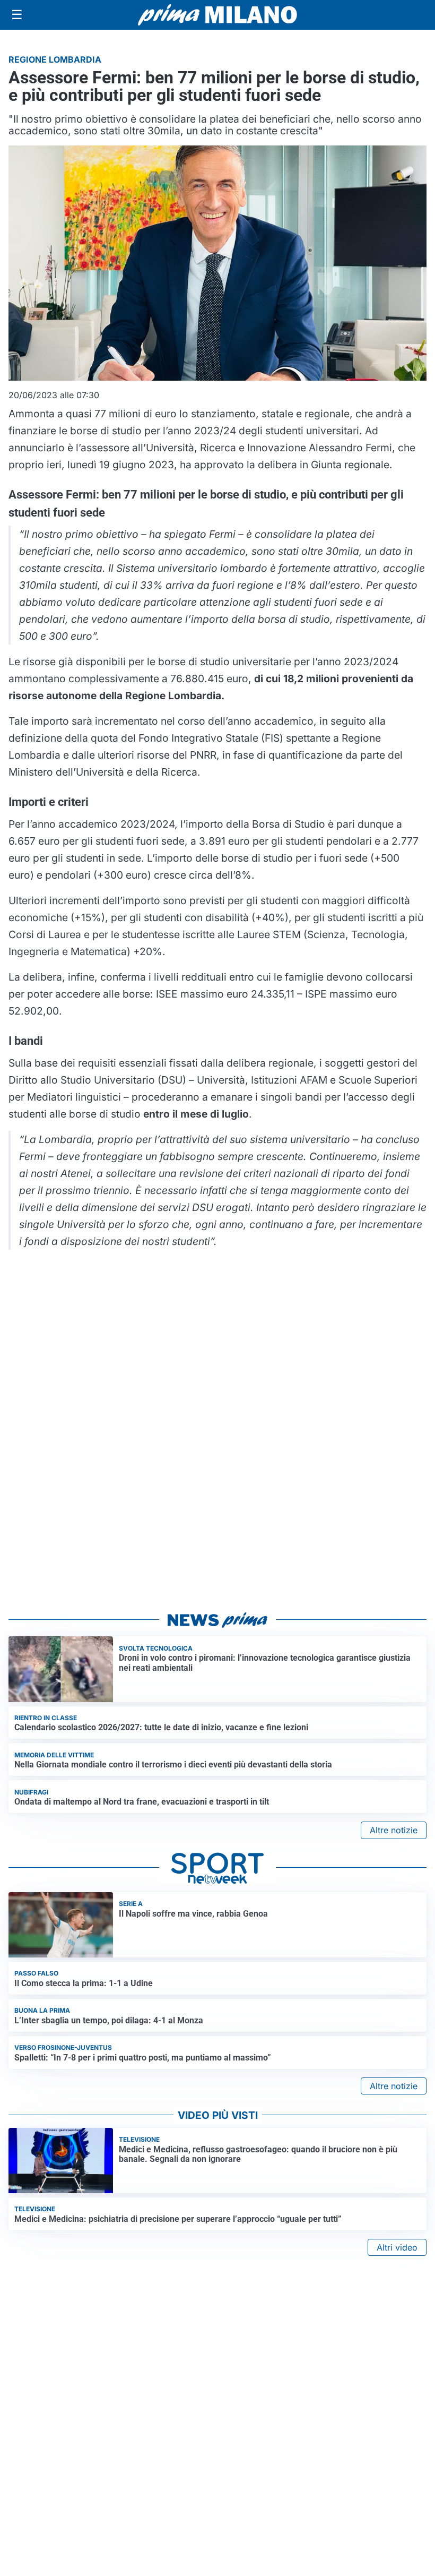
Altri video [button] (397, 2247)
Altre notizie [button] (394, 1830)
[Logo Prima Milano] (217, 15)
